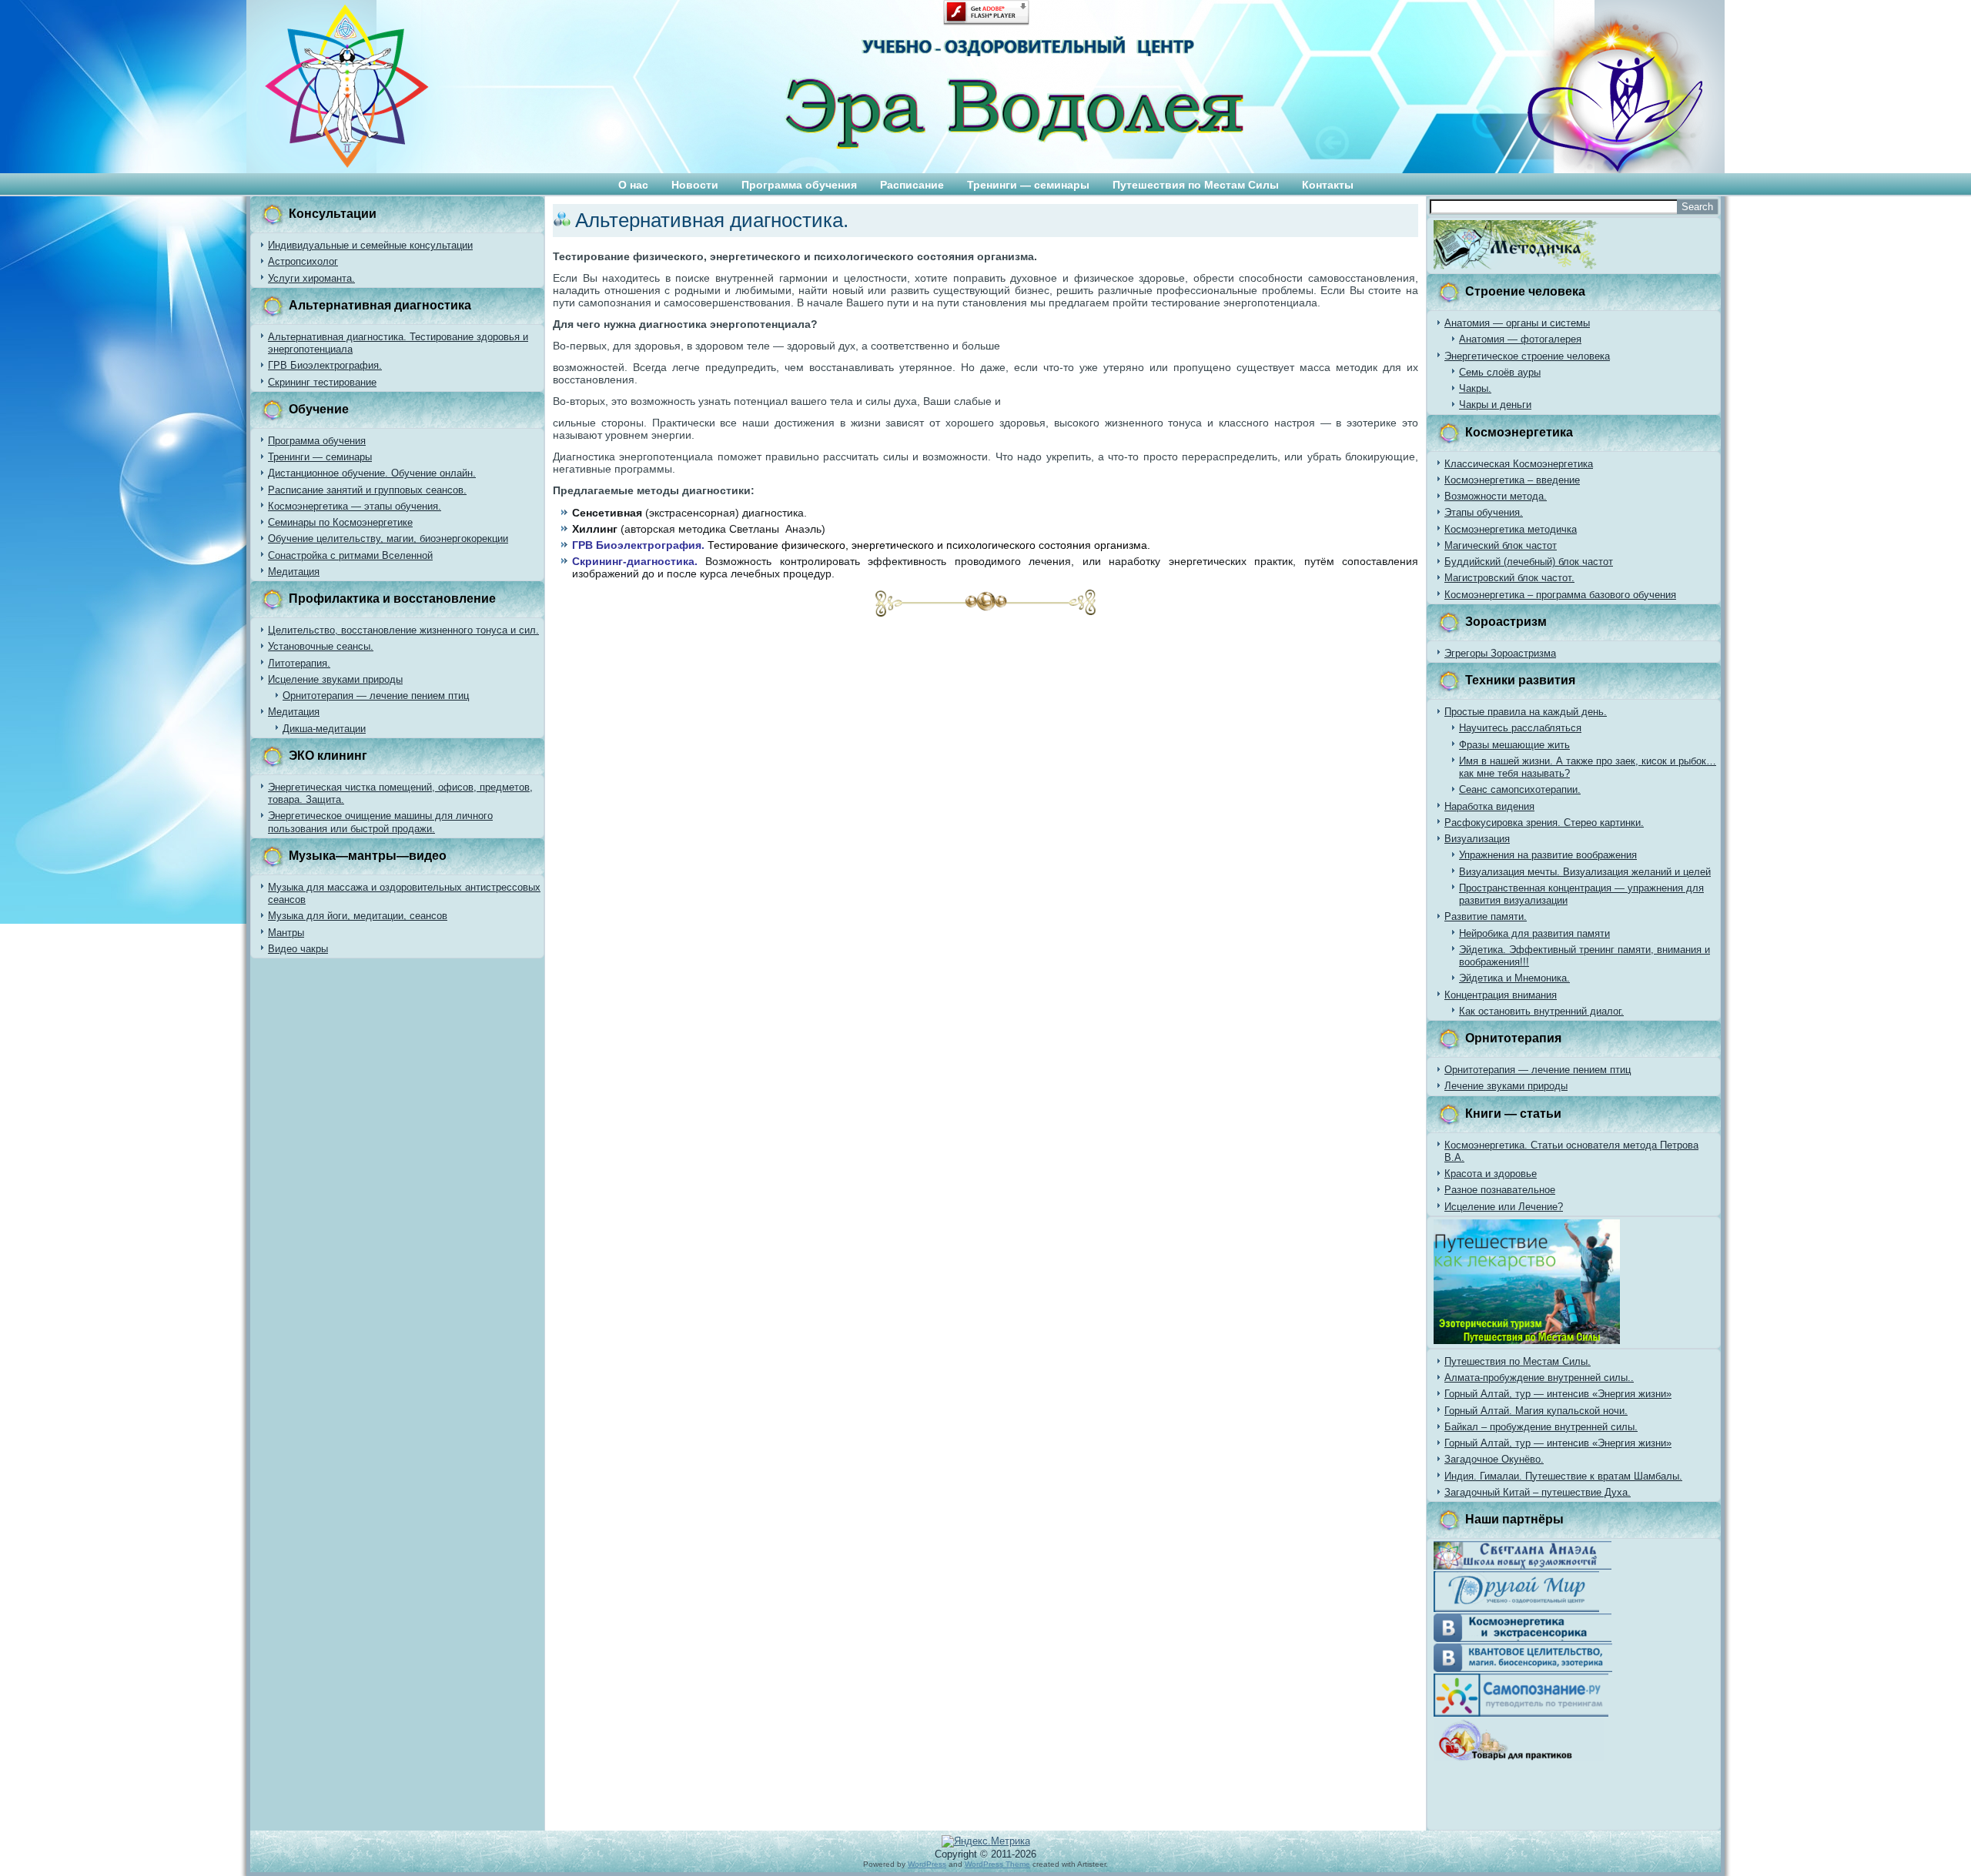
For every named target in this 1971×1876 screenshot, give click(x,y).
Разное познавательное (1500, 1190)
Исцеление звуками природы (335, 679)
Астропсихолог (303, 261)
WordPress (927, 1864)
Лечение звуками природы (1506, 1086)
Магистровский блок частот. (1509, 578)
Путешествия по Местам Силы (1196, 185)
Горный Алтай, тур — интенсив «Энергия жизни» (1558, 1394)
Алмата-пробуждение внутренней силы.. (1539, 1378)
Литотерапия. (299, 663)
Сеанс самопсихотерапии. (1520, 789)
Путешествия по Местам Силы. (1518, 1361)
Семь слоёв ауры (1500, 372)
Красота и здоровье (1491, 1174)
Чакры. (1475, 388)
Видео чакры (298, 949)
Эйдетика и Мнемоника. (1514, 978)
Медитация (294, 572)
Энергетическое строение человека (1527, 356)
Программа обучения (799, 185)
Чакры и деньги (1495, 405)
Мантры (286, 933)
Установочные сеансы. (321, 646)
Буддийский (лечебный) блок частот (1529, 562)
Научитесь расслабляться (1520, 728)
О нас (633, 185)
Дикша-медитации (324, 729)
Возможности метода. (1496, 496)
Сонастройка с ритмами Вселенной (350, 555)
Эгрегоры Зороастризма (1500, 653)
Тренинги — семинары (1028, 185)
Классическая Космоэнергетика (1519, 464)
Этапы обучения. (1484, 512)
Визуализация (1477, 839)
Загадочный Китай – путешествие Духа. (1538, 1492)
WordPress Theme (997, 1864)
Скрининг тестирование (322, 382)
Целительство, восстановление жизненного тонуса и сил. (403, 630)
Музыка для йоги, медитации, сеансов (358, 916)
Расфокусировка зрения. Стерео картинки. (1544, 823)
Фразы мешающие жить (1514, 745)
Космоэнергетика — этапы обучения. (355, 506)
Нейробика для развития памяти (1534, 933)
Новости (695, 185)
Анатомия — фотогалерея (1520, 339)
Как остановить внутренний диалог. (1541, 1011)
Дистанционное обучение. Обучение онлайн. (372, 473)
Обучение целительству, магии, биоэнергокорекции (388, 538)
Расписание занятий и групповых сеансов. (367, 490)
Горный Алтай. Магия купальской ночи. (1536, 1411)
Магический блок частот (1501, 545)
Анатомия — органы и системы (1517, 323)
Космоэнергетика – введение (1512, 480)
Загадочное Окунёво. (1494, 1459)
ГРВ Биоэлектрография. (325, 365)
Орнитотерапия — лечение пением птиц (376, 696)
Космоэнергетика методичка (1511, 529)
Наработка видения (1489, 806)
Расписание (912, 185)
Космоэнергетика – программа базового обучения (1560, 595)
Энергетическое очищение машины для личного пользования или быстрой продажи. (380, 822)
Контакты (1328, 185)
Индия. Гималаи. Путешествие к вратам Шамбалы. (1563, 1476)
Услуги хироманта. (311, 278)
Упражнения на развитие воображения (1548, 855)
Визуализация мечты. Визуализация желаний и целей (1585, 872)
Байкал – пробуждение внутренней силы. (1541, 1427)
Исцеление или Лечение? (1504, 1207)
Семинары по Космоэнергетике (340, 522)
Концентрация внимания (1501, 995)
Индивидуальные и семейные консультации (370, 245)
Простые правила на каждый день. (1526, 712)
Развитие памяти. (1486, 916)
